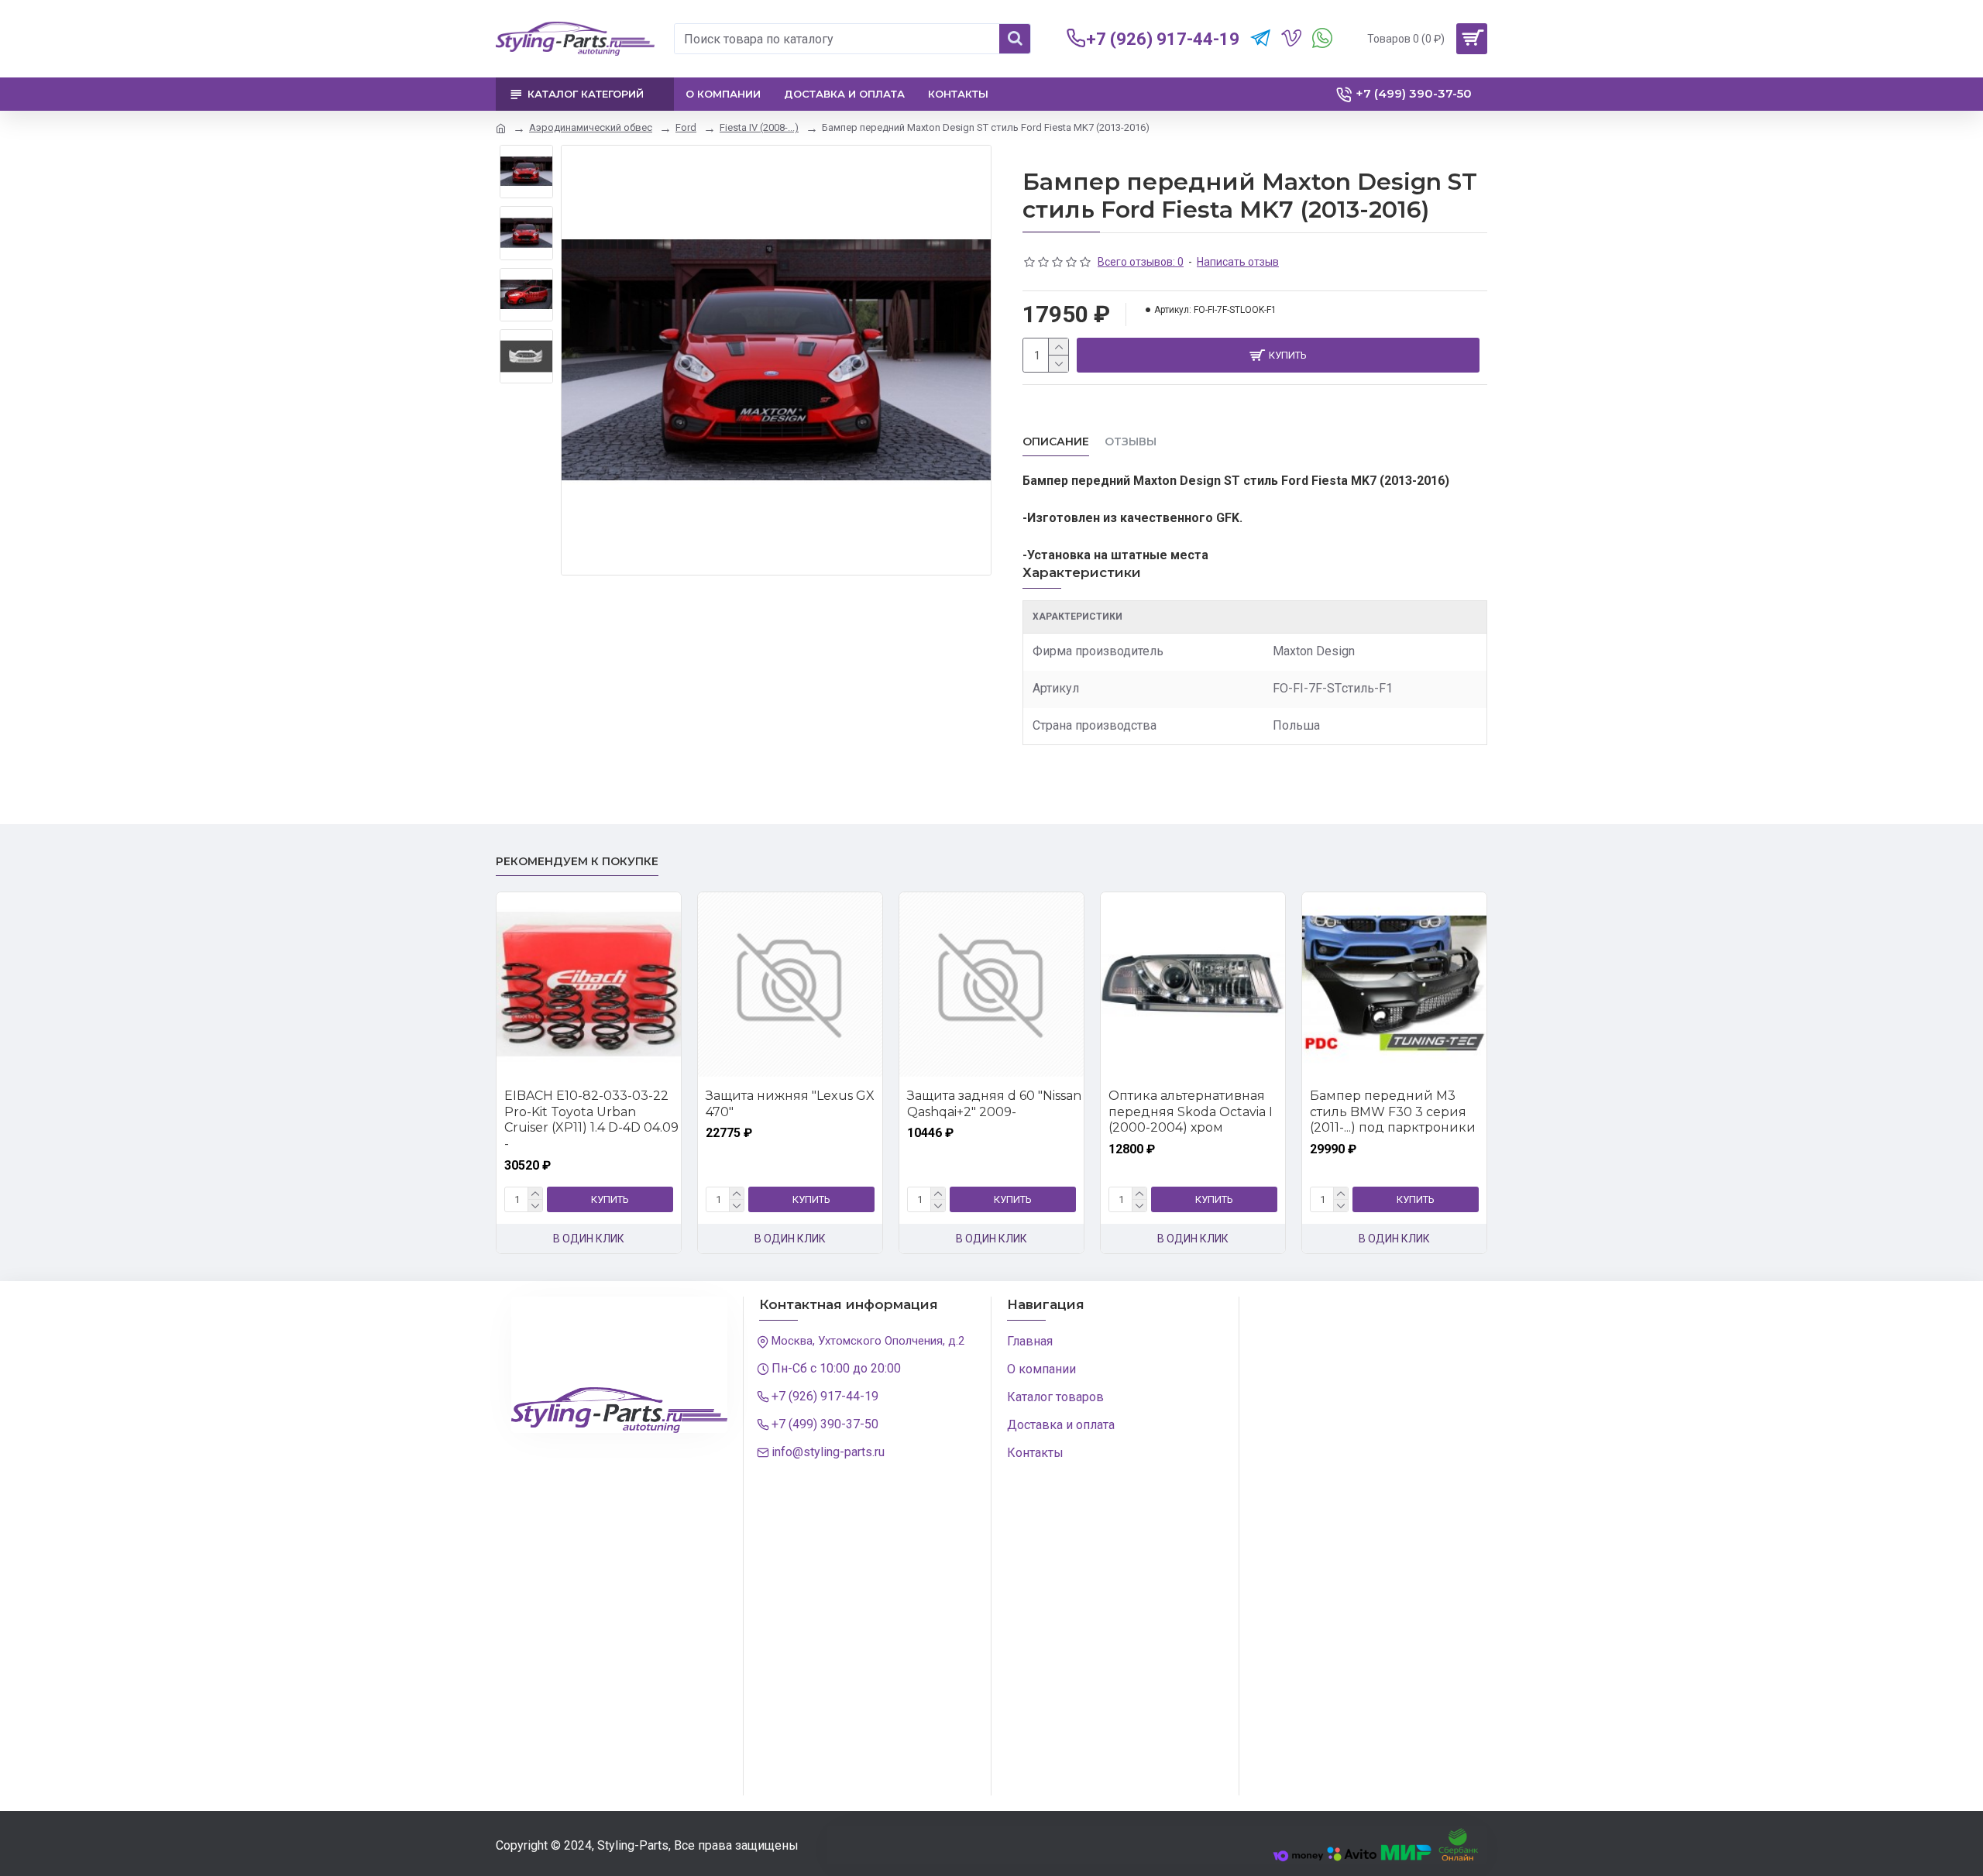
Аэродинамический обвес (591, 127)
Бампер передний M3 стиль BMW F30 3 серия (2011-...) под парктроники (1393, 1112)
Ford (686, 127)
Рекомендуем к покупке (577, 862)
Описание (1056, 442)
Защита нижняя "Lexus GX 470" (790, 1104)
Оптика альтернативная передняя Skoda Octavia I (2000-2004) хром (1191, 1112)
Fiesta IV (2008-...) (759, 127)
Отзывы (1131, 442)
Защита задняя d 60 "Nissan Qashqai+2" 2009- (994, 1104)
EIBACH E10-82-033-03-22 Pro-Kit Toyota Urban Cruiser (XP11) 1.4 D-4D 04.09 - (591, 1120)
